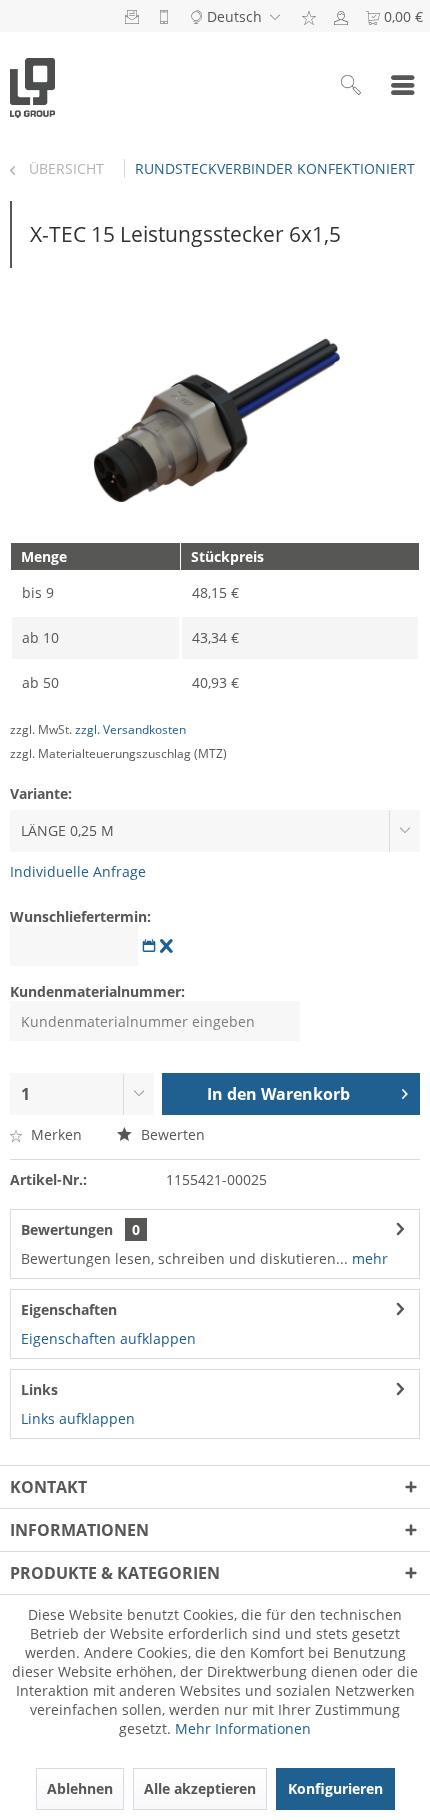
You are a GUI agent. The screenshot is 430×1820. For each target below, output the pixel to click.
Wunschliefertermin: (80, 916)
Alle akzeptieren (200, 1788)
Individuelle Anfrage (78, 871)
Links (39, 1389)
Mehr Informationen (243, 1728)
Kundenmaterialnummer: (97, 991)
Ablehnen (80, 1788)
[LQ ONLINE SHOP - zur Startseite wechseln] (32, 87)
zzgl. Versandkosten (130, 729)
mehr (368, 1258)
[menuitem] (309, 16)
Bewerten (171, 1134)
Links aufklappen (78, 1418)
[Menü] (403, 87)
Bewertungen (67, 1229)
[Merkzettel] (309, 16)
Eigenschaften (69, 1309)
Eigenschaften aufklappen (108, 1338)
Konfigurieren (335, 1788)
